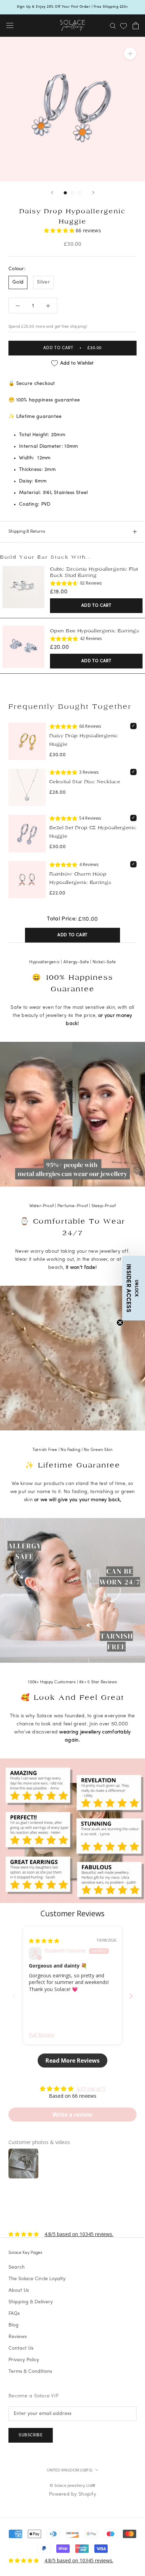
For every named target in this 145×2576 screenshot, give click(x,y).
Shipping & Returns (27, 532)
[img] (44, 1941)
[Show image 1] (65, 193)
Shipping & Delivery (31, 2302)
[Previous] (52, 192)
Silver (43, 282)
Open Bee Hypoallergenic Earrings (94, 631)
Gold (18, 282)
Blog (14, 2325)
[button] (60, 230)
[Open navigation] (10, 26)
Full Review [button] (42, 2035)
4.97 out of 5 (91, 2089)
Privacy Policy (24, 2360)
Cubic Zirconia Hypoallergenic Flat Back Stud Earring (94, 572)
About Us (19, 2291)
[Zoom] (130, 53)
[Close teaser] (120, 1323)
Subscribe (31, 2435)
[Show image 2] (73, 193)
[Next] (93, 192)
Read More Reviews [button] (72, 2061)
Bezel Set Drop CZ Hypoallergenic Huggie (93, 832)
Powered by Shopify (72, 2494)
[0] (124, 26)
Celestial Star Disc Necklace (85, 782)
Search (17, 2267)
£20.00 (59, 647)
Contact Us (21, 2348)
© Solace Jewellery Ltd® (73, 2485)
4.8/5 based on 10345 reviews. (79, 2234)
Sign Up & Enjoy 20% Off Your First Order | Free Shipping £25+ (72, 7)
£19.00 (59, 592)
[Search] (113, 25)
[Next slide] (131, 1996)
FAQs (14, 2314)
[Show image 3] (80, 193)
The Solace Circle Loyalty (37, 2279)
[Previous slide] (14, 1996)
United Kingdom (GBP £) (70, 2470)
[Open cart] (136, 26)
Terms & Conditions (30, 2372)
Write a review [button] (72, 2115)
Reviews (18, 2337)
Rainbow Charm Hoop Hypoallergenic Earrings (80, 878)
